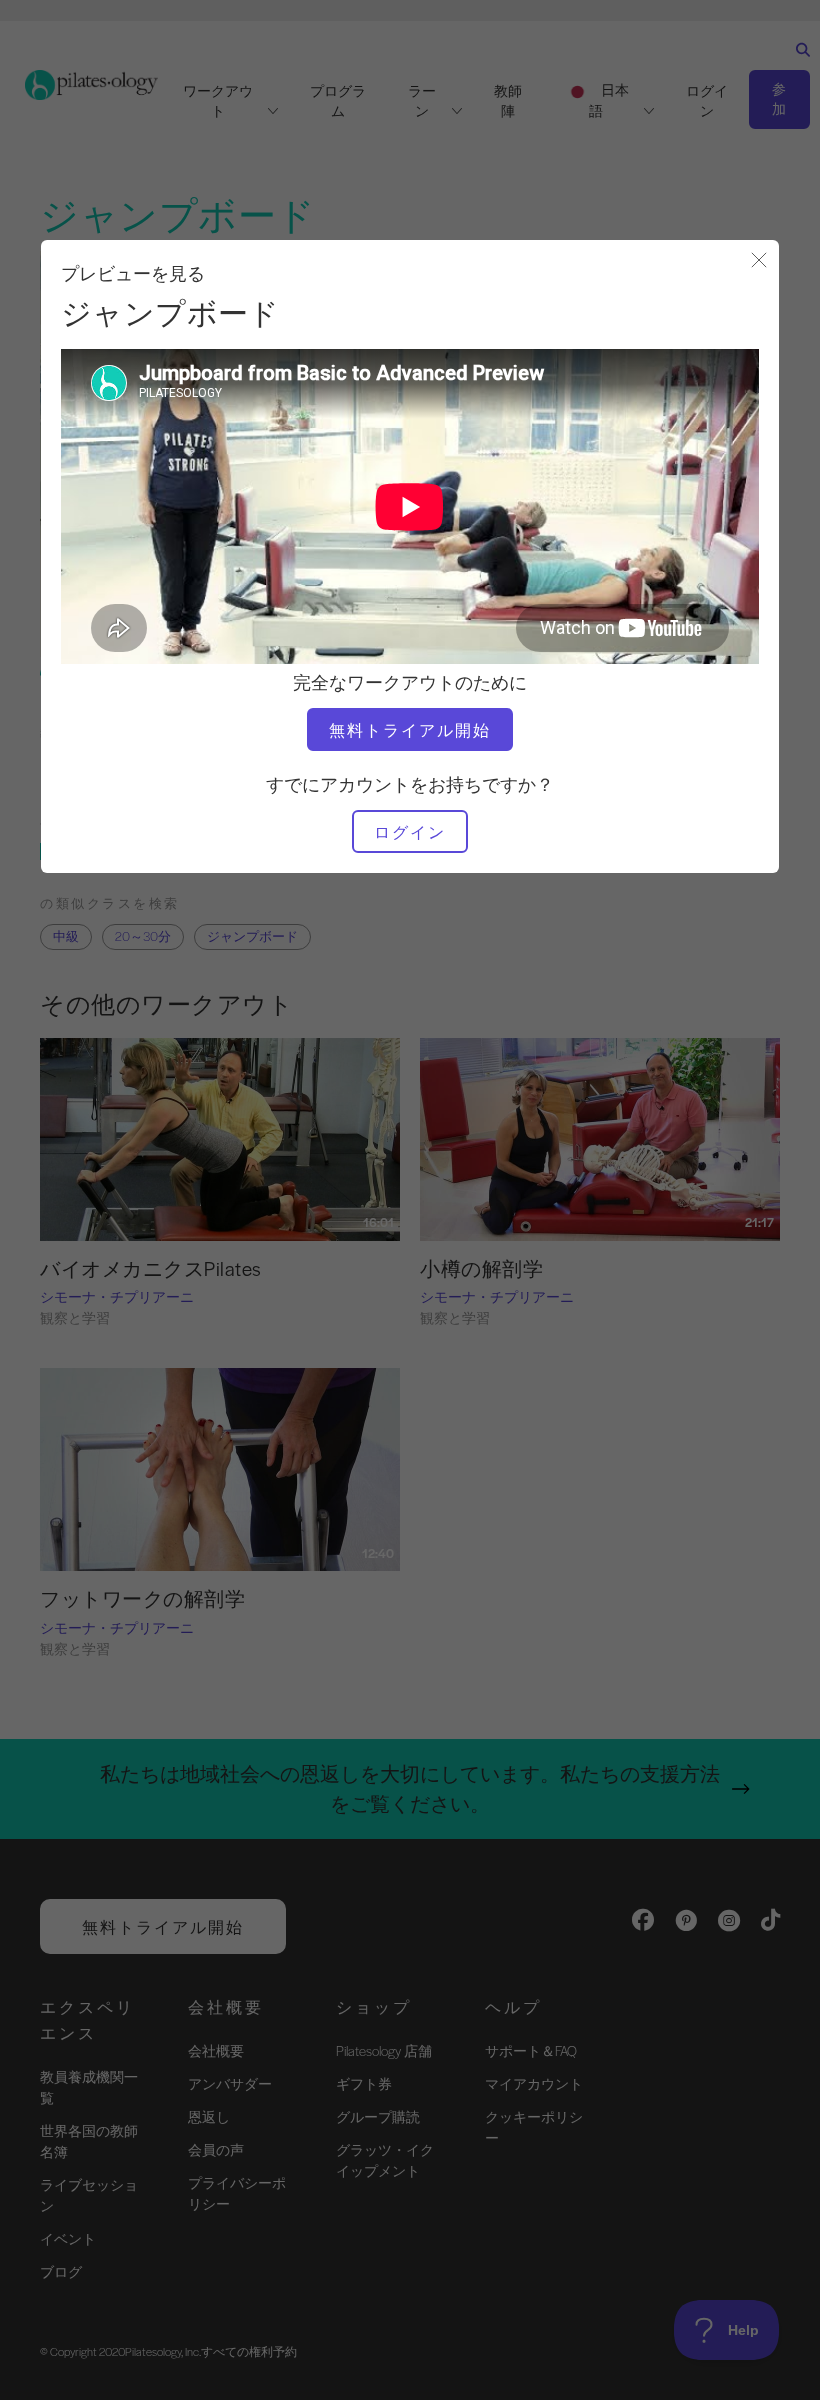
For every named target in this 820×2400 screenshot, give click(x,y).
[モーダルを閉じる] (759, 261)
